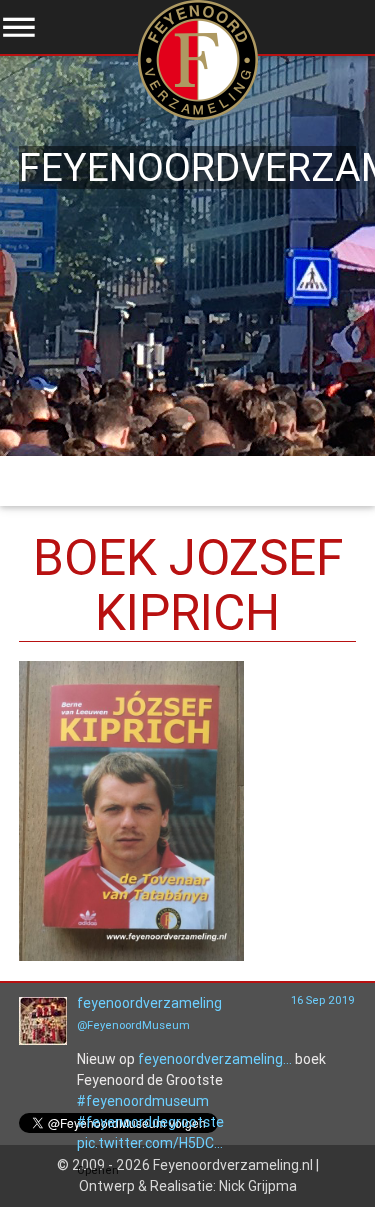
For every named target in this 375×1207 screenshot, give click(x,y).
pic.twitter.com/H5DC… (150, 1143)
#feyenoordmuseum (143, 1101)
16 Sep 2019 (323, 1000)
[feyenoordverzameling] (43, 1040)
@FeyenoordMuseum (133, 1025)
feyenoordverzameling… (215, 1059)
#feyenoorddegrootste (150, 1122)
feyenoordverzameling (149, 1003)
